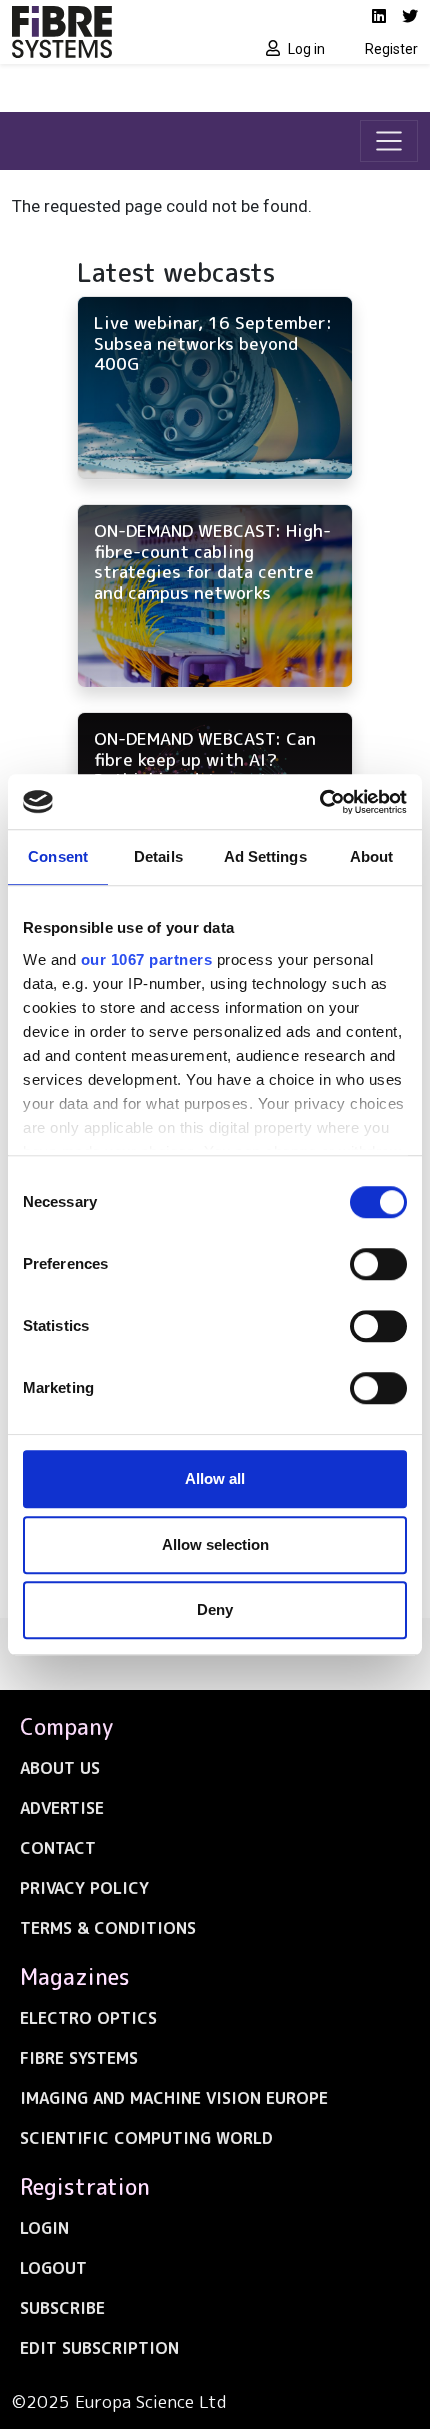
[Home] (107, 32)
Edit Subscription (99, 2348)
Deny (215, 1609)
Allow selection (215, 1544)
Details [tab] (158, 856)
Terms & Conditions (108, 1928)
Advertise (62, 1808)
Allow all (215, 1478)
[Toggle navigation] (389, 141)
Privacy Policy (84, 1888)
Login (44, 2228)
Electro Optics (88, 2018)
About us (60, 1768)
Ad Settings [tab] (265, 856)
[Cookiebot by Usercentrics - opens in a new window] (319, 802)
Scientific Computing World (146, 2138)
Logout (53, 2268)
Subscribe (62, 2308)
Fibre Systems (79, 2058)
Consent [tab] (58, 856)
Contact (58, 1848)
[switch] (378, 1264)
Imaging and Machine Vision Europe (174, 2098)
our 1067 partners (147, 959)
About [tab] (372, 856)
